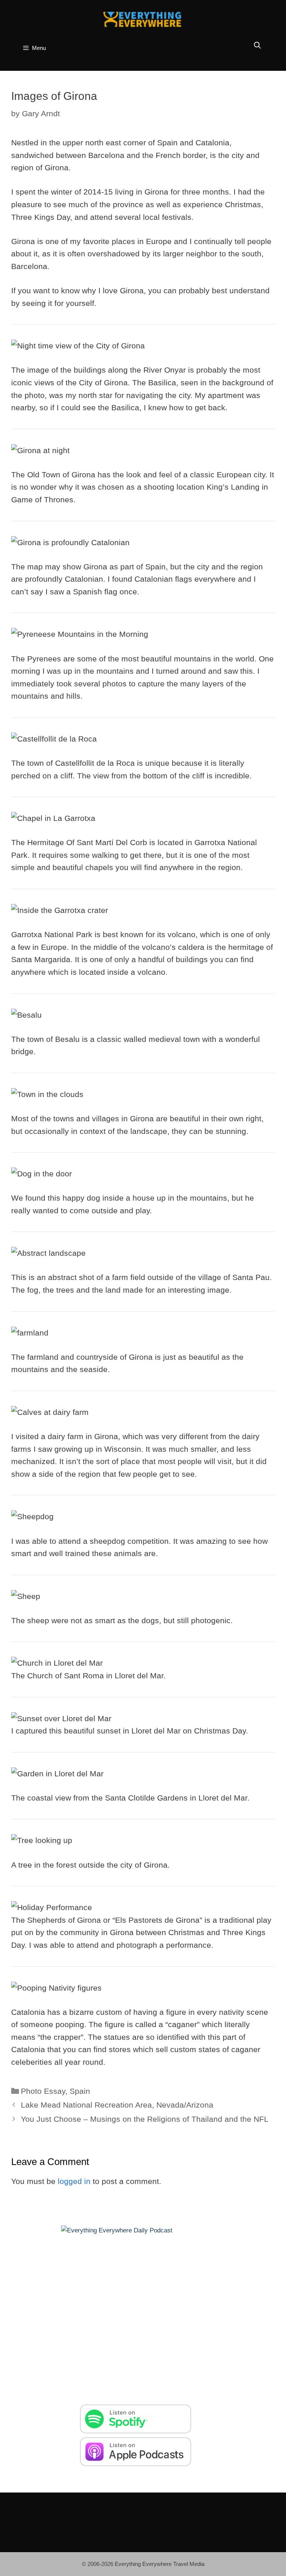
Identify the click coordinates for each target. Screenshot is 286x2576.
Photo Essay (43, 2091)
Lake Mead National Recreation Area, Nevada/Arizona (117, 2105)
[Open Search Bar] (258, 46)
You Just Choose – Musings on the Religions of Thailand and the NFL (145, 2119)
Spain (80, 2091)
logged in (74, 2181)
